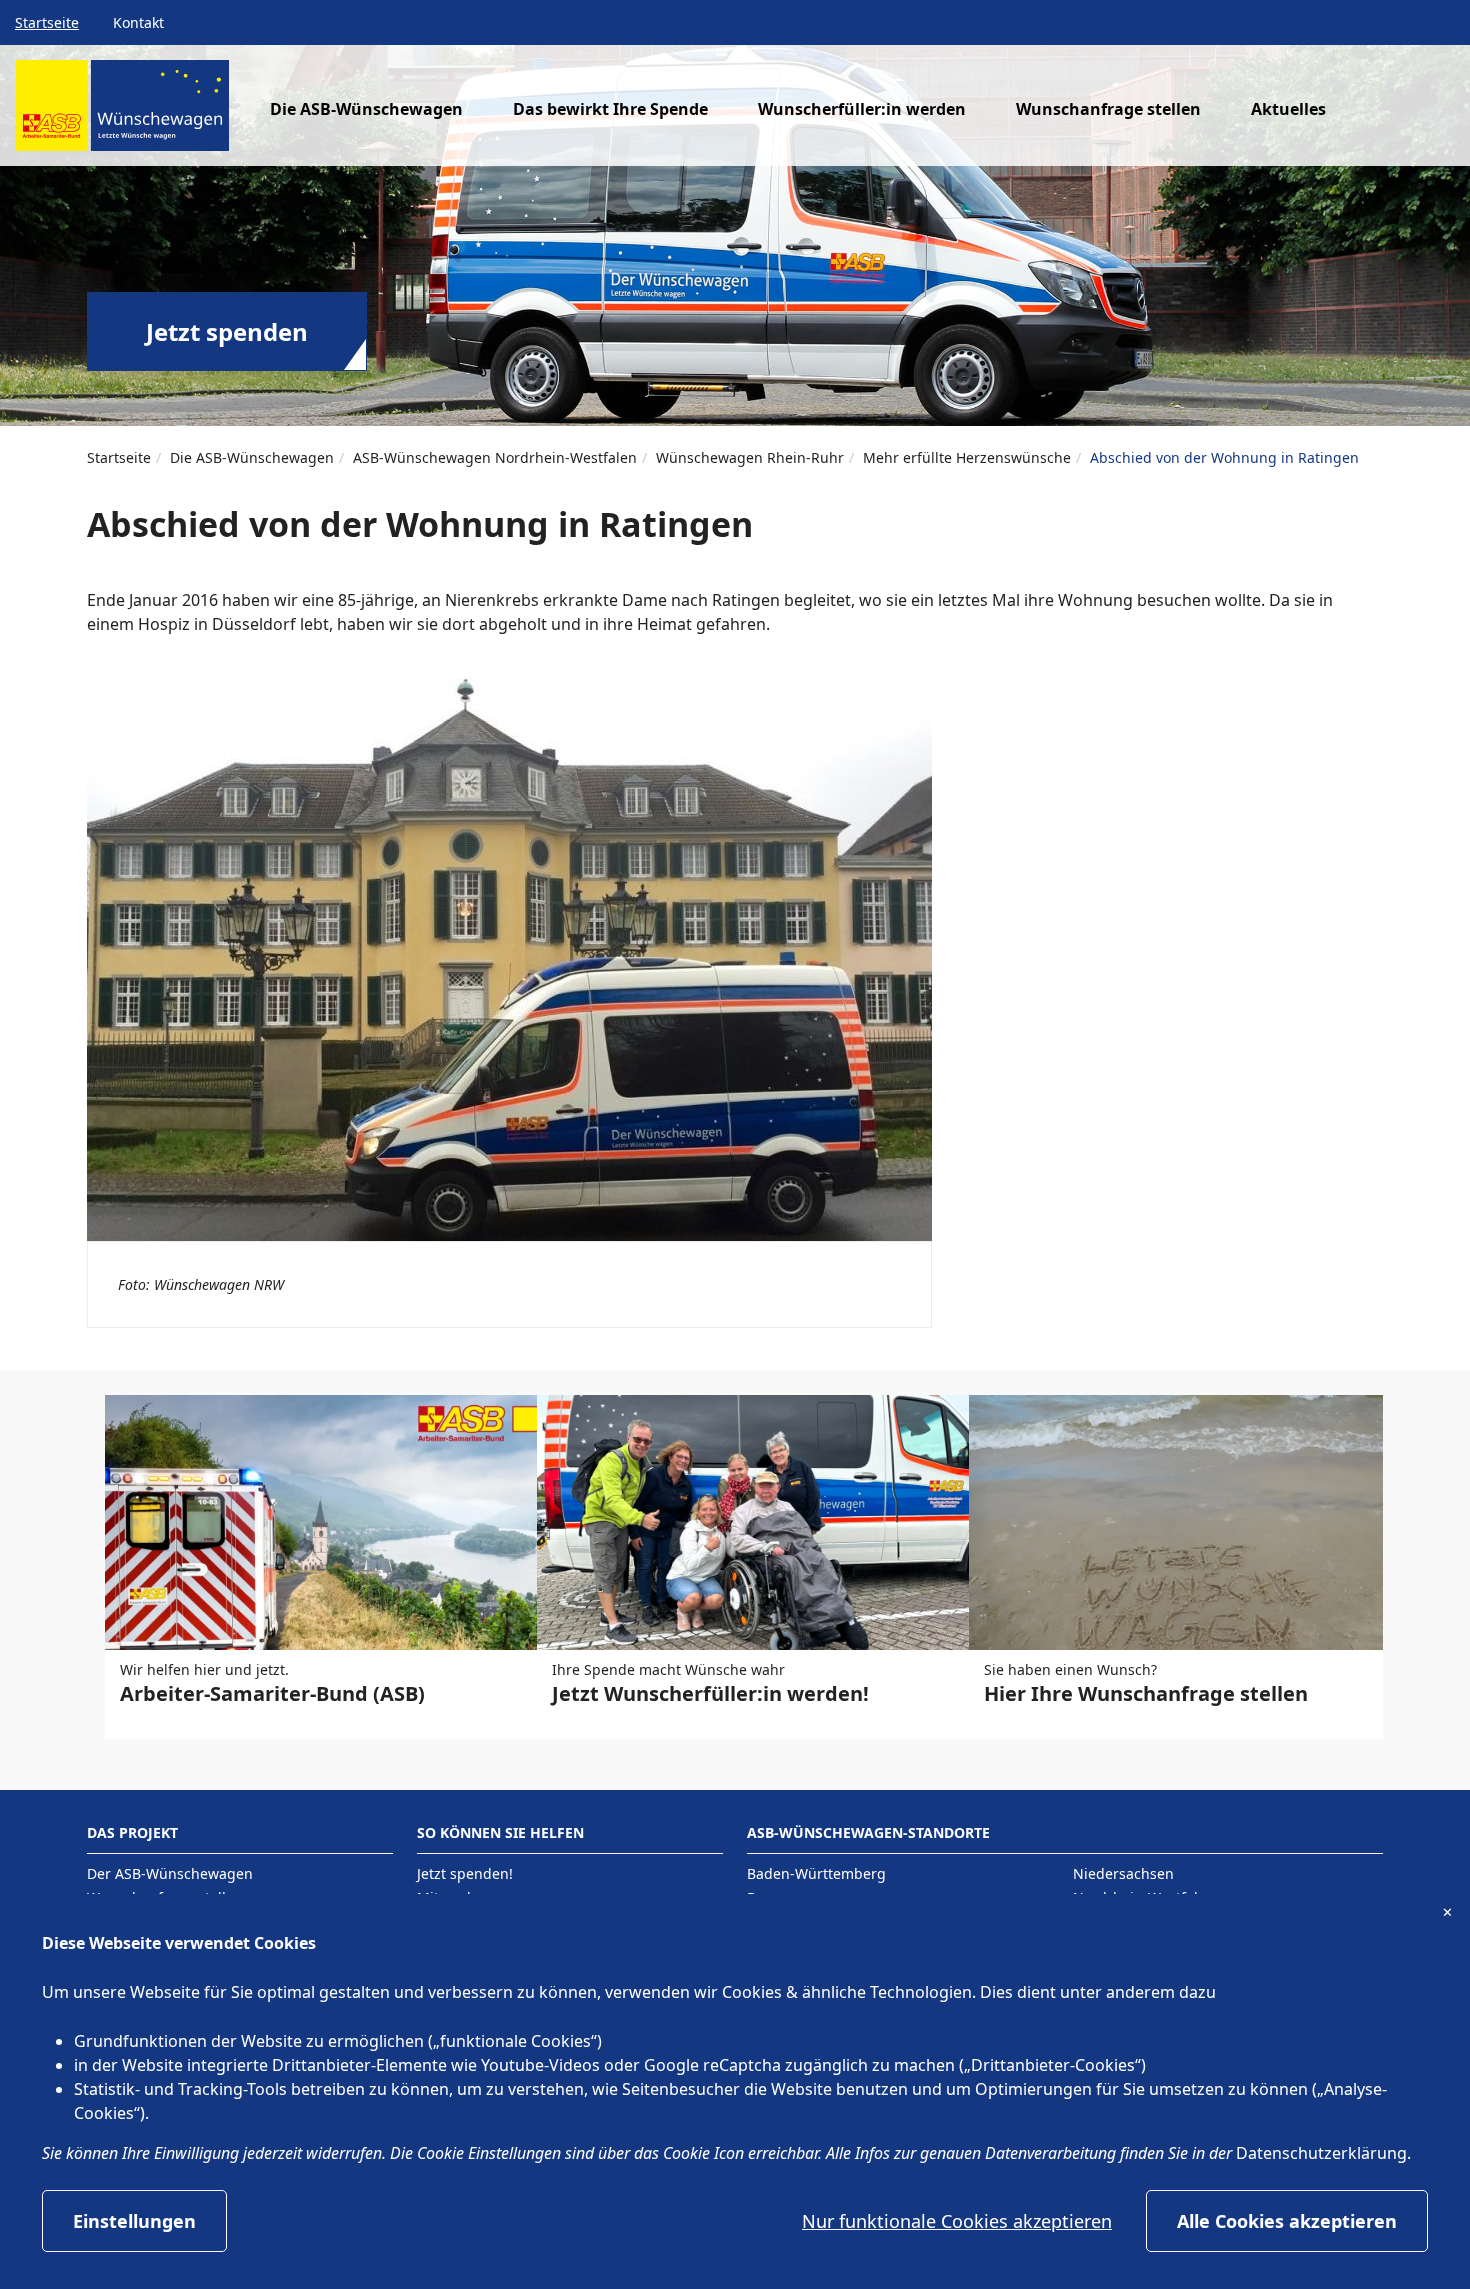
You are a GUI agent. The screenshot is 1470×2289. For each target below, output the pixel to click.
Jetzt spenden (227, 331)
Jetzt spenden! (465, 1873)
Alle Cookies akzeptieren (1287, 2221)
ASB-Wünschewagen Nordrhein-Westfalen (495, 457)
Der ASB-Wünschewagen (170, 1873)
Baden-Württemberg (816, 1873)
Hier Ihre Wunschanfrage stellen (1146, 1693)
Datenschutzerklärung (1321, 2153)
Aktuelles (1288, 109)
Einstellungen (134, 2221)
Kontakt (138, 22)
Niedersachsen (1123, 1873)
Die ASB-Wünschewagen (252, 457)
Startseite (47, 22)
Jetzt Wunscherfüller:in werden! (710, 1693)
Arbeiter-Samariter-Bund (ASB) (272, 1693)
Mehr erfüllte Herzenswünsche (967, 457)
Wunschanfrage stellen (1108, 109)
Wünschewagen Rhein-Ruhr (750, 457)
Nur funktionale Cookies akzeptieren (957, 2221)
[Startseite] (122, 113)
